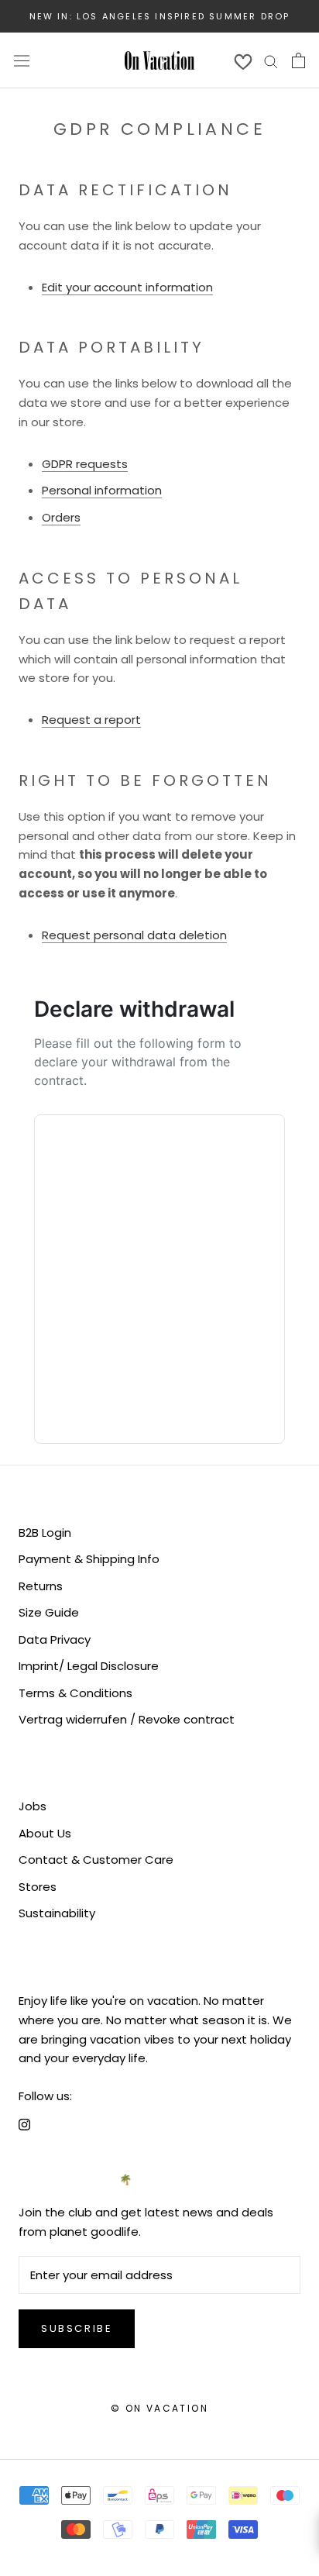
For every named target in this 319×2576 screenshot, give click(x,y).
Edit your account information (127, 287)
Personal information (102, 490)
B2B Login (45, 1533)
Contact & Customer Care (96, 1860)
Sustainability (57, 1913)
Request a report (91, 720)
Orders (61, 517)
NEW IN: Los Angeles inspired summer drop (160, 16)
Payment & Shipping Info (89, 1559)
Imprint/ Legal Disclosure (89, 1666)
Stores (38, 1887)
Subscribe (77, 2328)
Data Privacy (55, 1639)
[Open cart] (298, 60)
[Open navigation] (22, 60)
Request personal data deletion (134, 935)
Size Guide (49, 1612)
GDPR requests (85, 464)
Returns (41, 1586)
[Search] (271, 60)
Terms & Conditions (75, 1693)
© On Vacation (159, 2408)
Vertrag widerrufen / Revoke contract (127, 1719)
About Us (45, 1833)
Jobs (33, 1806)
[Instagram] (24, 2125)
